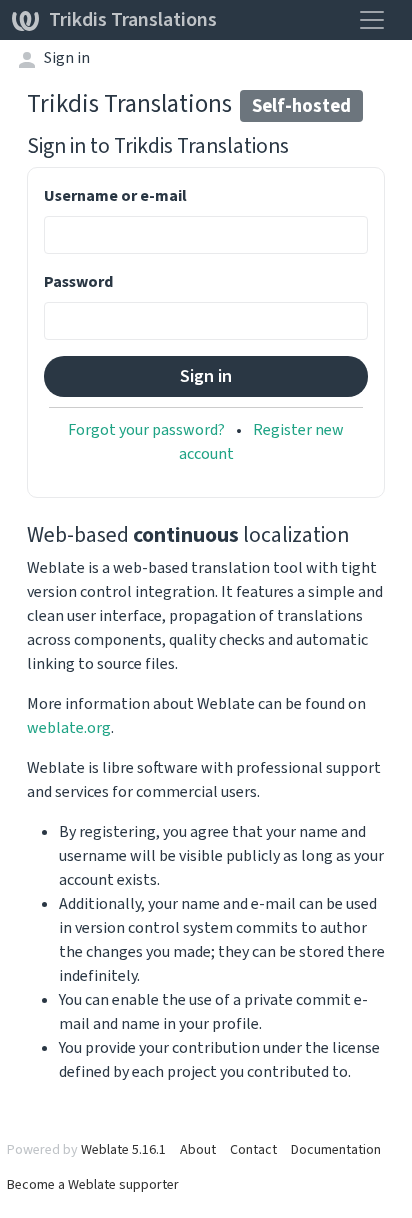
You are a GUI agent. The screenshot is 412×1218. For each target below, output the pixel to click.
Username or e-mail (115, 195)
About (198, 1149)
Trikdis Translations (133, 19)
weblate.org (69, 727)
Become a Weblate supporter (93, 1184)
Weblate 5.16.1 (123, 1149)
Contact (253, 1149)
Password (78, 281)
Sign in (67, 57)
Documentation (336, 1149)
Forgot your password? (146, 429)
